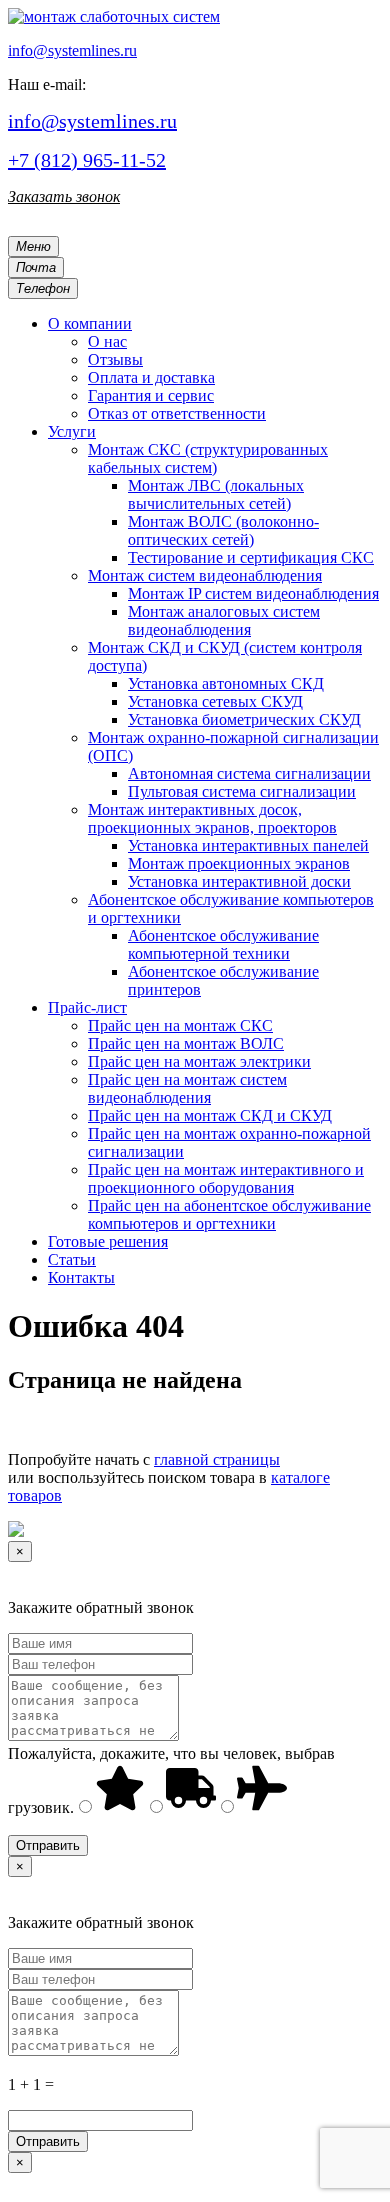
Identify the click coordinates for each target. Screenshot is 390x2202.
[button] (90, 323)
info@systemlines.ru (72, 50)
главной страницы (217, 1459)
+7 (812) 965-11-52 (87, 160)
